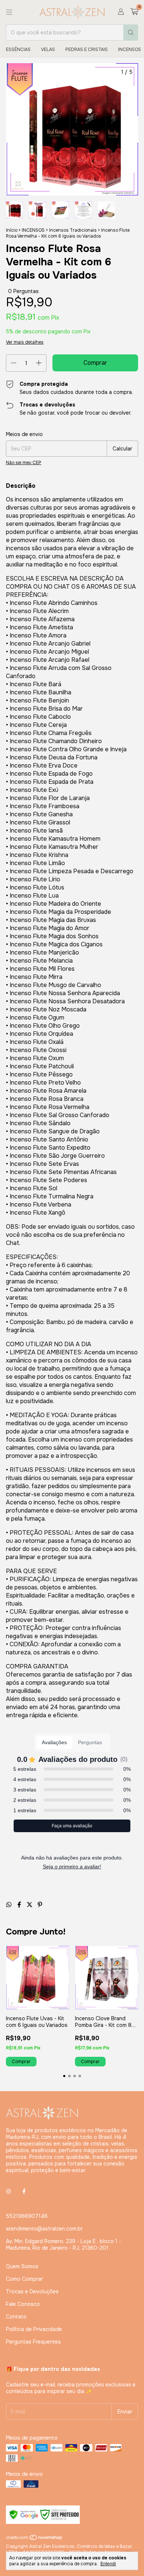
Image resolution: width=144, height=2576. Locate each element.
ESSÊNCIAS (18, 50)
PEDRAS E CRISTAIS (87, 50)
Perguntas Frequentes (33, 2342)
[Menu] (9, 12)
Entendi (108, 2564)
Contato (16, 2317)
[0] (134, 12)
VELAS (48, 50)
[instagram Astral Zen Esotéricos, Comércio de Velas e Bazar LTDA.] (8, 2192)
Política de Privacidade (34, 2329)
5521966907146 (27, 2216)
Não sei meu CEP (24, 463)
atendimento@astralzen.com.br (44, 2229)
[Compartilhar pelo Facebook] (20, 1905)
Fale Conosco (23, 2304)
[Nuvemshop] (35, 2539)
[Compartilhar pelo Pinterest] (40, 1905)
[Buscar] (131, 33)
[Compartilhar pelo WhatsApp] (10, 1905)
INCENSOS (130, 50)
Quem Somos (22, 2266)
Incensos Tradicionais (73, 230)
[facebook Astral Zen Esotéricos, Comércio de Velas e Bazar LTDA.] (24, 2192)
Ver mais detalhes (25, 342)
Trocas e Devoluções (32, 2291)
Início (12, 230)
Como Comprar (24, 2279)
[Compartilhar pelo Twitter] (30, 1905)
